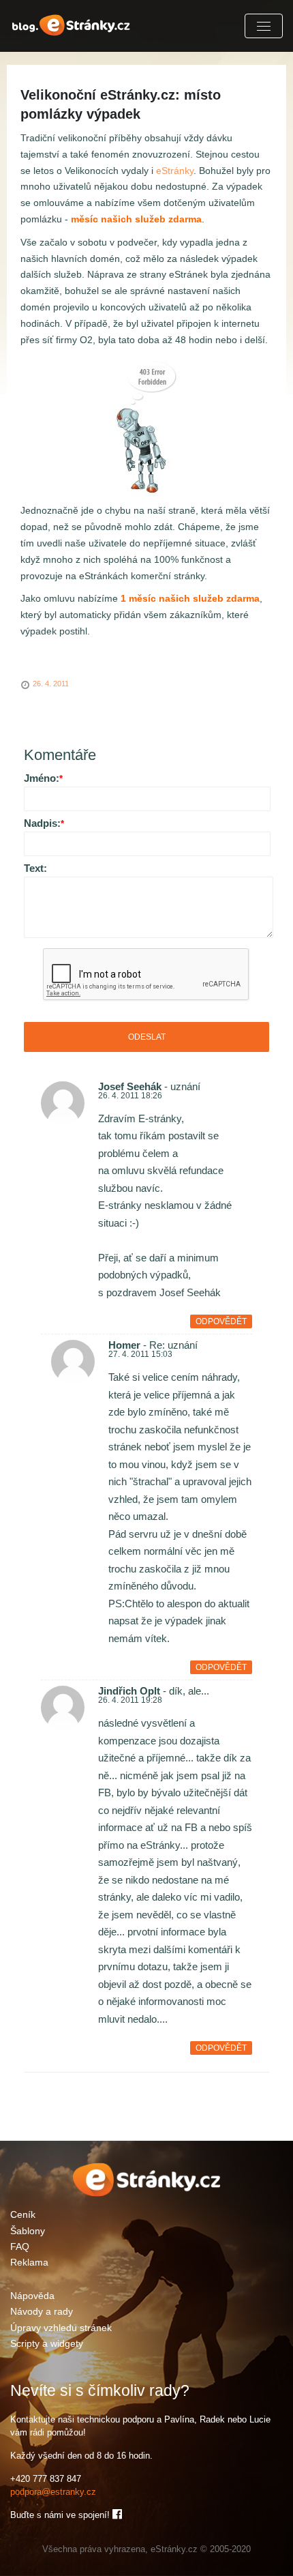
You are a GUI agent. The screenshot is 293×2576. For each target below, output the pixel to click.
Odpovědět (221, 1321)
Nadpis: (44, 823)
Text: (35, 868)
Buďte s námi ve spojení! (61, 2515)
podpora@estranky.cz (53, 2492)
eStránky (175, 171)
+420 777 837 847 (46, 2479)
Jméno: (43, 778)
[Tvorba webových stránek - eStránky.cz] (147, 2194)
